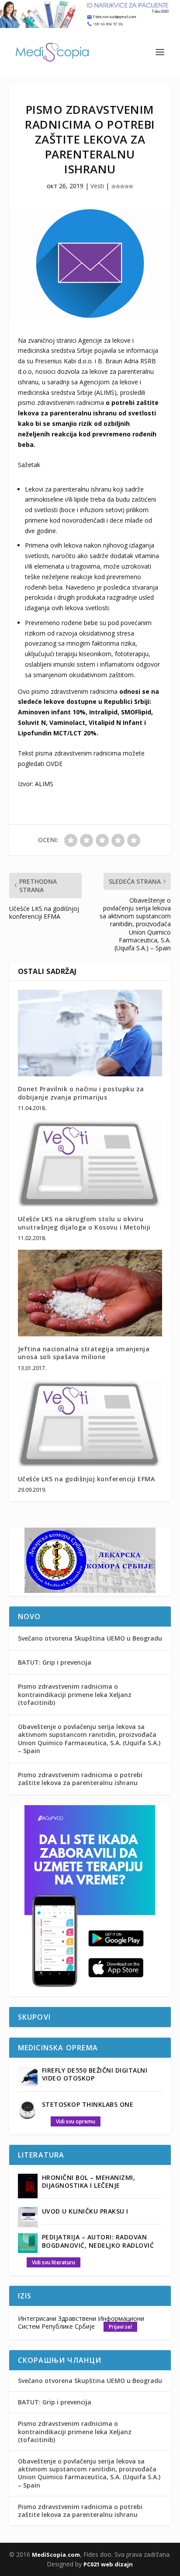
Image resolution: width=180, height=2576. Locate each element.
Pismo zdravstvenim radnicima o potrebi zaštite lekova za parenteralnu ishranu (80, 1779)
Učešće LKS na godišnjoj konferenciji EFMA (87, 1479)
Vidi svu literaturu (54, 2262)
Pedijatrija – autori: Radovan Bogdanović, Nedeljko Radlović (98, 2241)
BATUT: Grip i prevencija (55, 1662)
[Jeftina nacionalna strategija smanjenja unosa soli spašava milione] (90, 1293)
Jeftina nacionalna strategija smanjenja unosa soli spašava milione (84, 1353)
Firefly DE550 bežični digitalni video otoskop (95, 2074)
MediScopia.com (56, 2555)
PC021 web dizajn (108, 2564)
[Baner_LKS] (90, 1590)
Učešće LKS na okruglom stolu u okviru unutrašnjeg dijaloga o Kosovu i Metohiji (84, 1223)
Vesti (97, 186)
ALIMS (44, 784)
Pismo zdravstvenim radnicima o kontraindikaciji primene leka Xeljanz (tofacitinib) (75, 1694)
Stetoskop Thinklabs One (88, 2104)
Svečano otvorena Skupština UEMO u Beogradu (90, 1638)
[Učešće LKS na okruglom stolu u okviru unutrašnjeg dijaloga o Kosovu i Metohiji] (90, 1163)
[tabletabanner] (90, 1991)
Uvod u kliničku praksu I (85, 2211)
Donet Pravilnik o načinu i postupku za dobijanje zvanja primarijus (81, 1093)
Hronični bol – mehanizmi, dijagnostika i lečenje (89, 2181)
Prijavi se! (120, 2327)
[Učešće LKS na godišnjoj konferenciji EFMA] (90, 1423)
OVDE (54, 764)
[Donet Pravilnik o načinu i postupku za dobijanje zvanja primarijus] (90, 1033)
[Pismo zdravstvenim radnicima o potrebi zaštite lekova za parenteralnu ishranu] (90, 263)
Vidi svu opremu (76, 2121)
